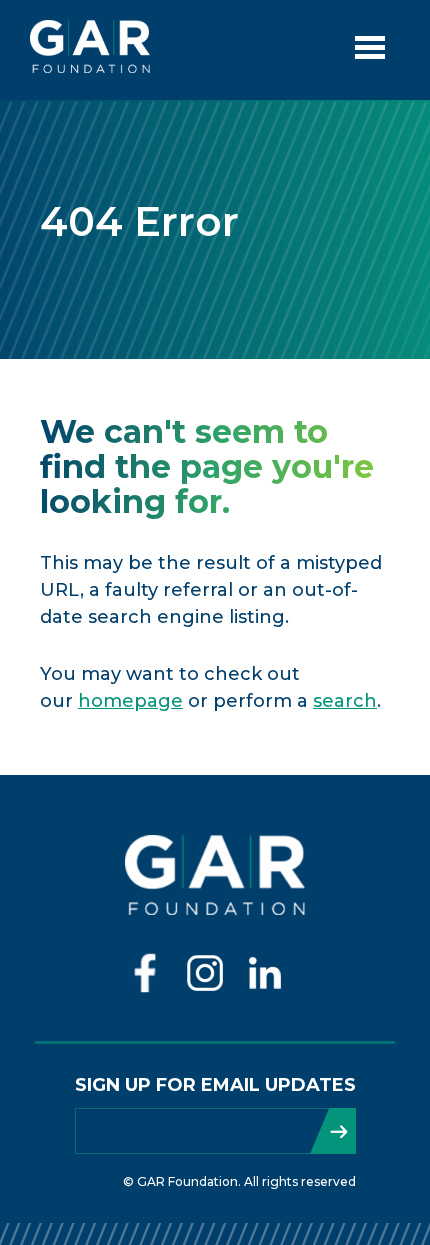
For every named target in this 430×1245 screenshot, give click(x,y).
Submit (333, 1131)
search (345, 701)
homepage (130, 701)
